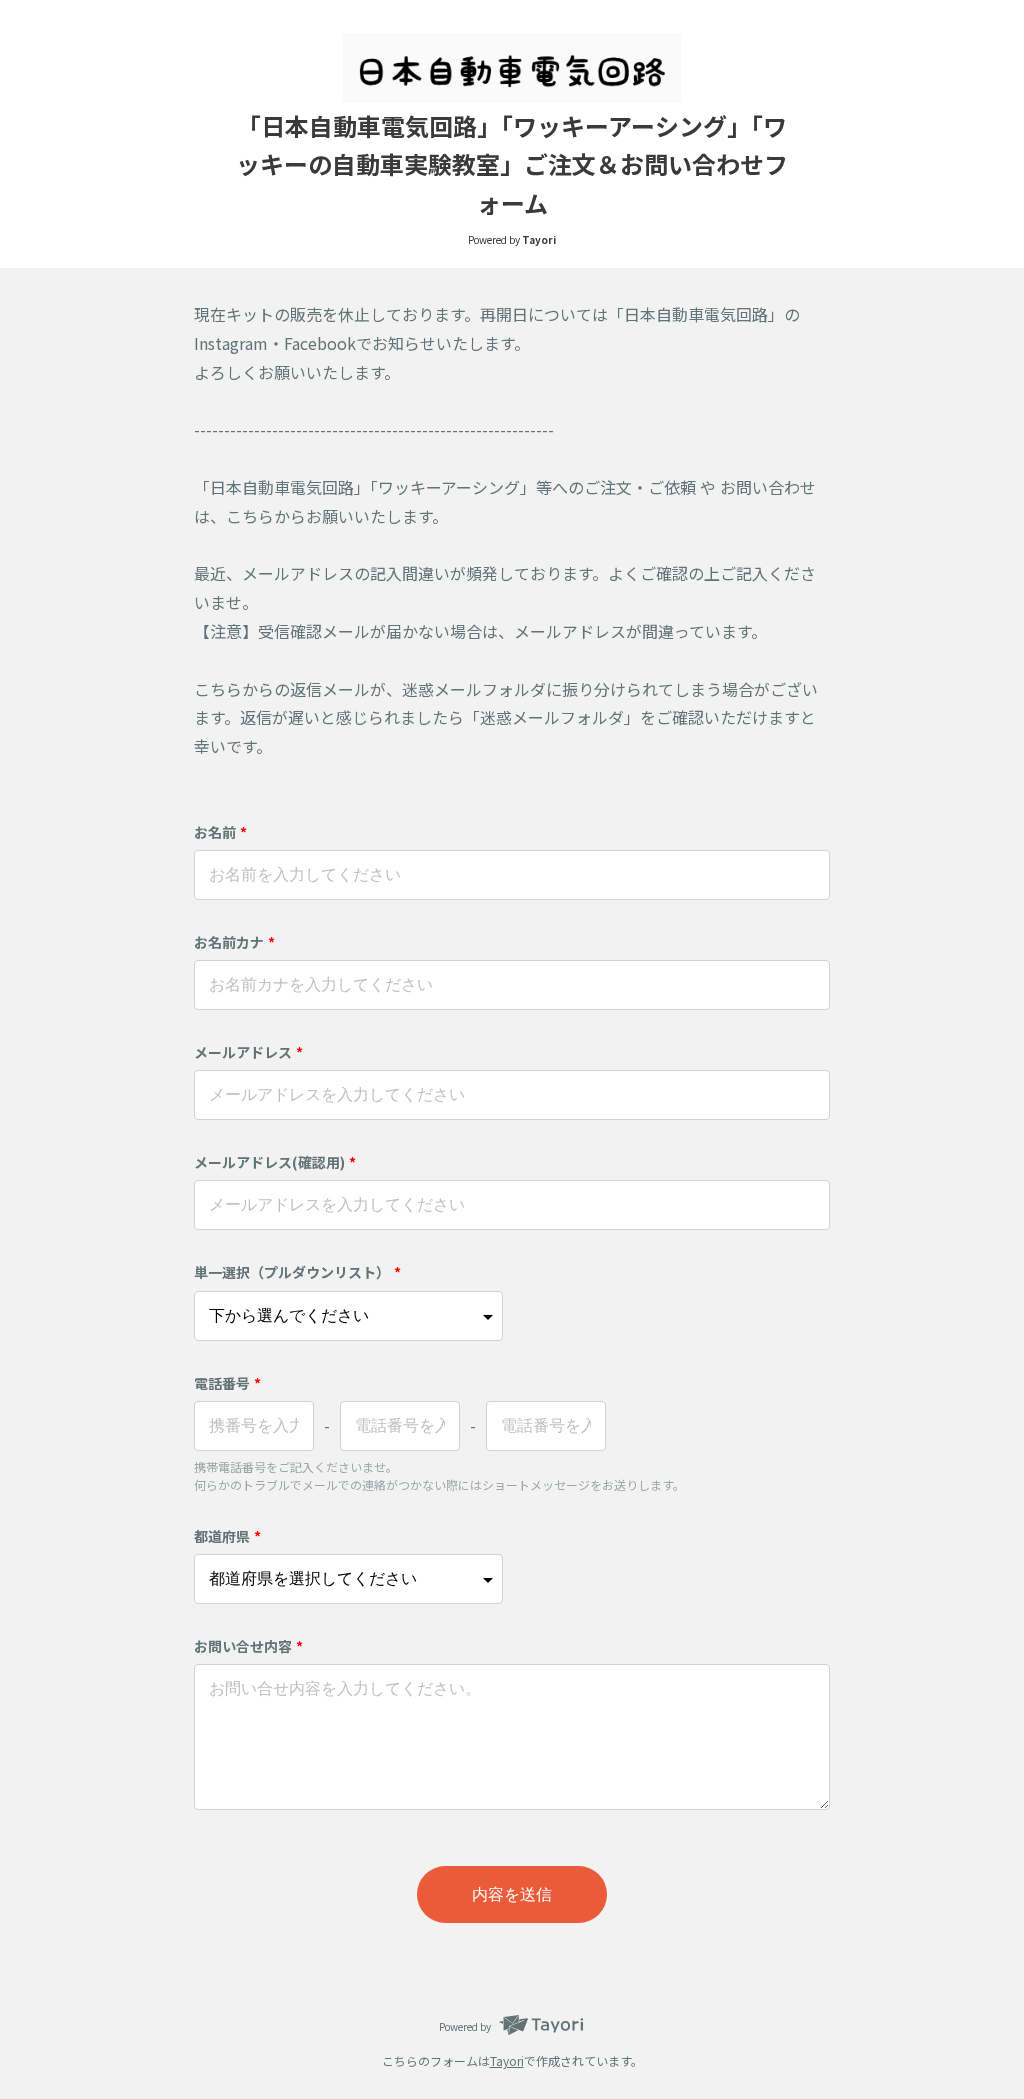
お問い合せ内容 (248, 1646)
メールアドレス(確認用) (275, 1162)
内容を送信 (512, 1894)
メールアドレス (248, 1052)
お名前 (220, 832)
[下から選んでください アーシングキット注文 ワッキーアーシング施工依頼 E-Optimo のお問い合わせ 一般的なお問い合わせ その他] (348, 1316)
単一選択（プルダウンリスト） (297, 1272)
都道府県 (227, 1536)
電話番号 (227, 1383)
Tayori (507, 2060)
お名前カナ (234, 942)
